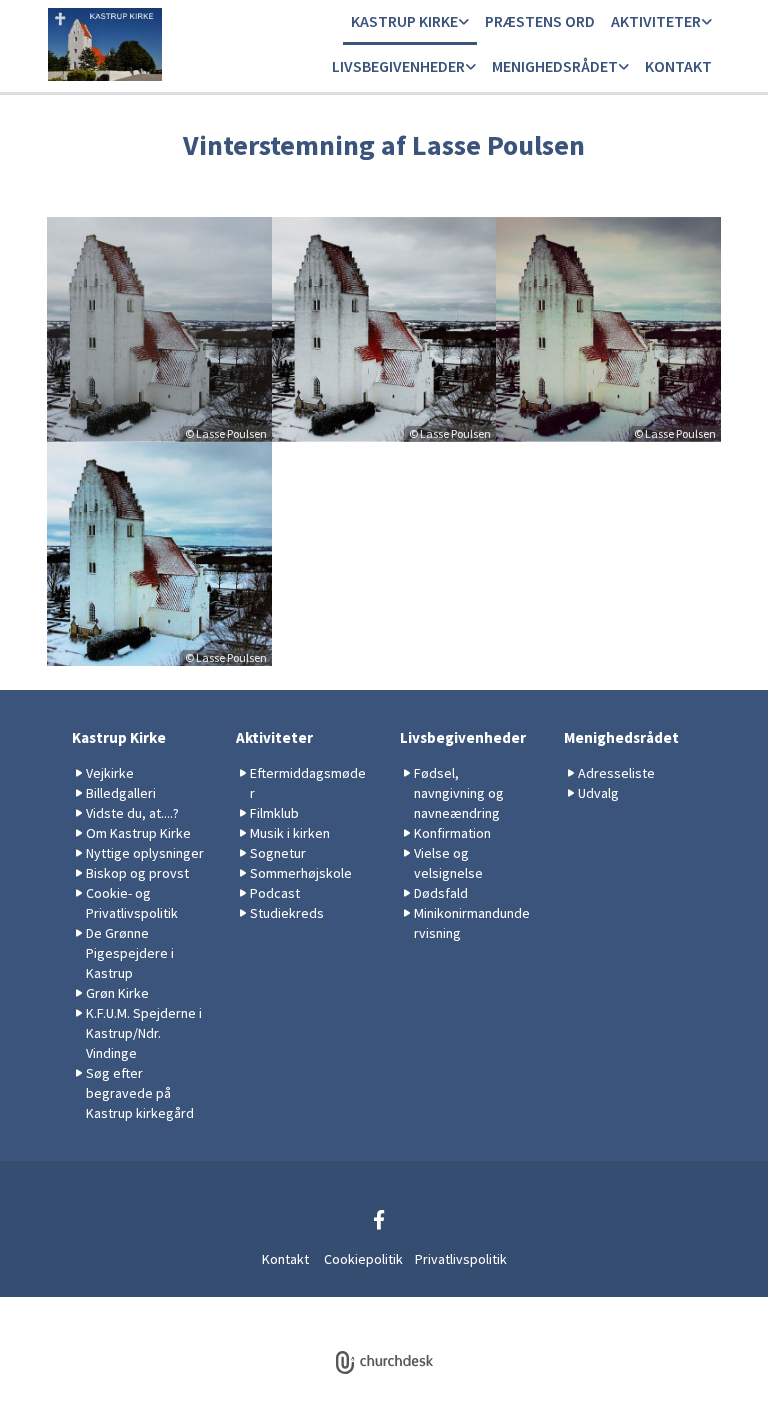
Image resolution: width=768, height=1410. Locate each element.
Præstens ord (540, 21)
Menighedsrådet (555, 66)
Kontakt (678, 66)
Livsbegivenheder (398, 66)
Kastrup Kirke (404, 21)
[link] (410, 22)
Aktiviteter (656, 21)
